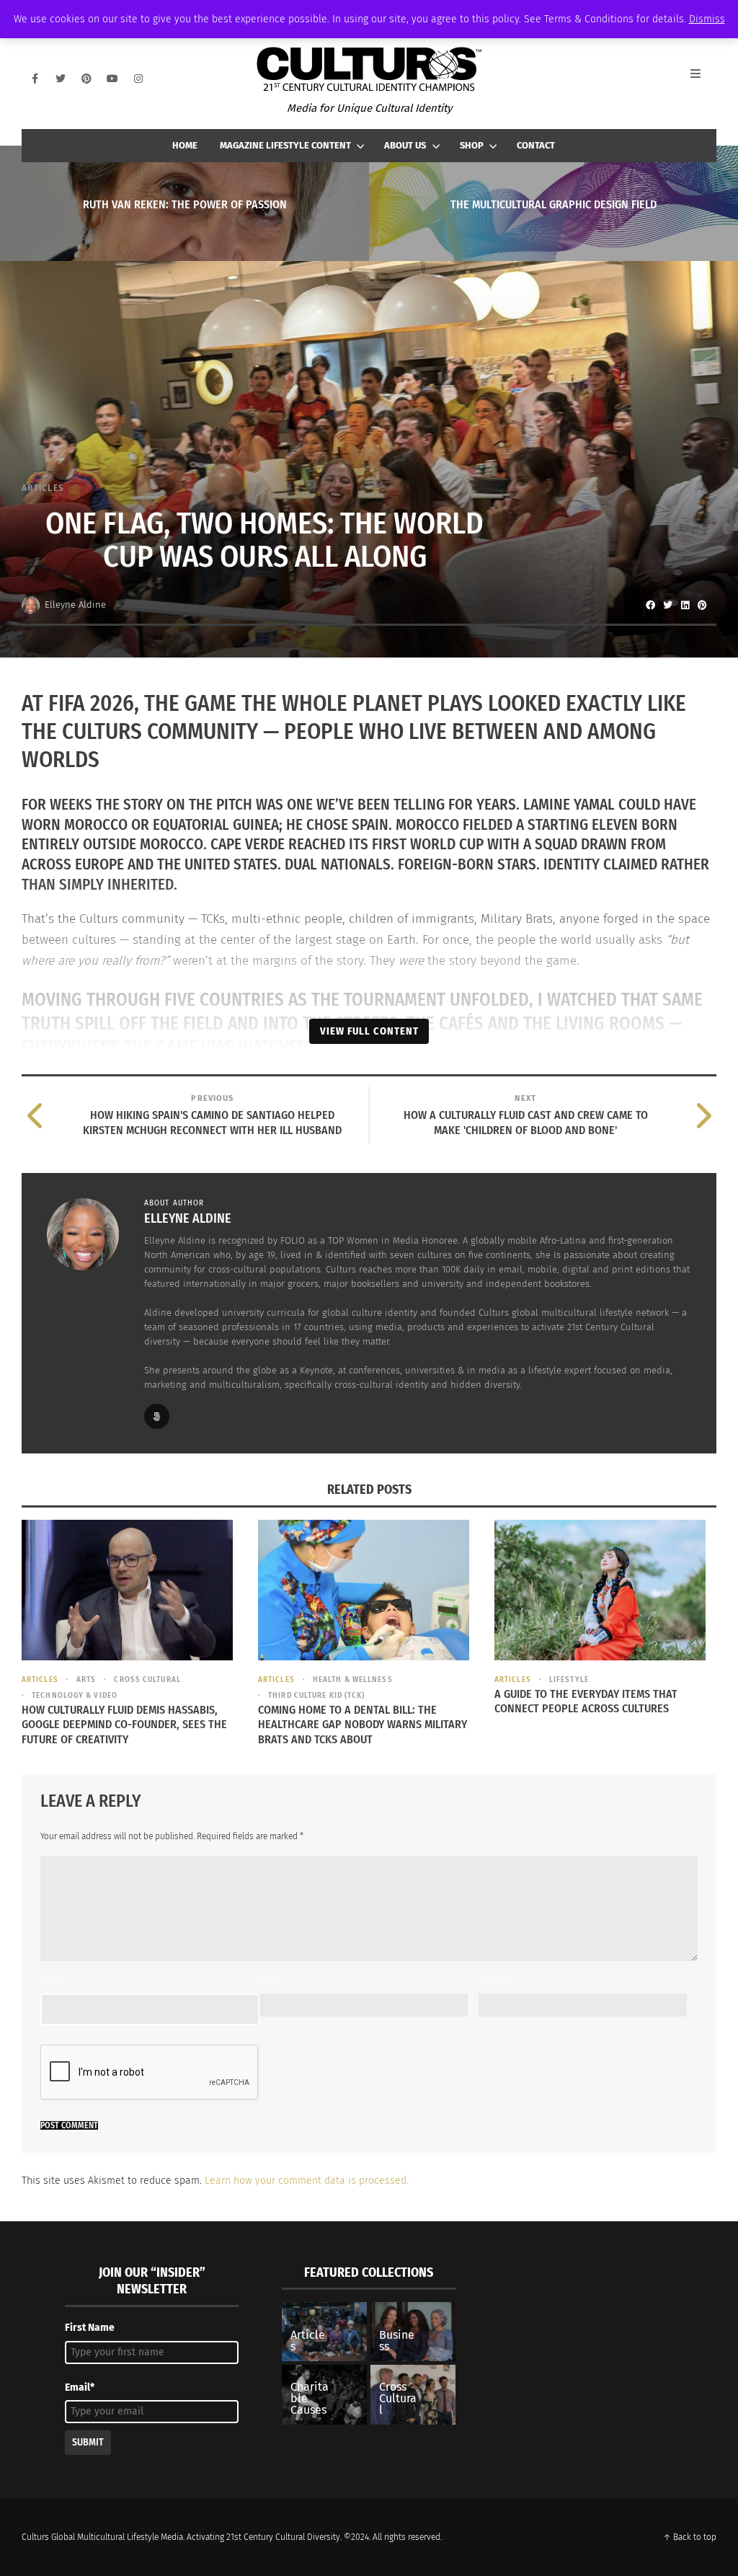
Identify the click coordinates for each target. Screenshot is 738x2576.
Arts (86, 1679)
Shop (472, 145)
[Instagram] (138, 79)
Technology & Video (75, 1695)
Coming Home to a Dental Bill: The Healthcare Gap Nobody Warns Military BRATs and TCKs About (363, 1725)
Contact (536, 145)
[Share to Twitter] (667, 605)
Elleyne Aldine (75, 605)
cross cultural (147, 1679)
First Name (90, 2328)
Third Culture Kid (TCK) (316, 1695)
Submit (88, 2442)
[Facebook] (35, 79)
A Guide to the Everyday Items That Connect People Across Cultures (586, 1701)
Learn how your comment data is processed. (307, 2181)
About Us (405, 145)
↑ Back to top (690, 2537)
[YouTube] (112, 79)
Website (494, 1980)
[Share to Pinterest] (702, 605)
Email (272, 1980)
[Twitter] (61, 79)
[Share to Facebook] (650, 605)
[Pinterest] (86, 79)
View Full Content (369, 1031)
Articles (43, 488)
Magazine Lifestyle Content (285, 145)
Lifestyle (569, 1679)
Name (54, 1980)
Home (185, 145)
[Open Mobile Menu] (703, 79)
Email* (80, 2387)
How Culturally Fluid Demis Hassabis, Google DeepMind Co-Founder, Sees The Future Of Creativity (124, 1725)
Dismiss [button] (707, 19)
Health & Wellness (353, 1679)
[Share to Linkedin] (685, 605)
